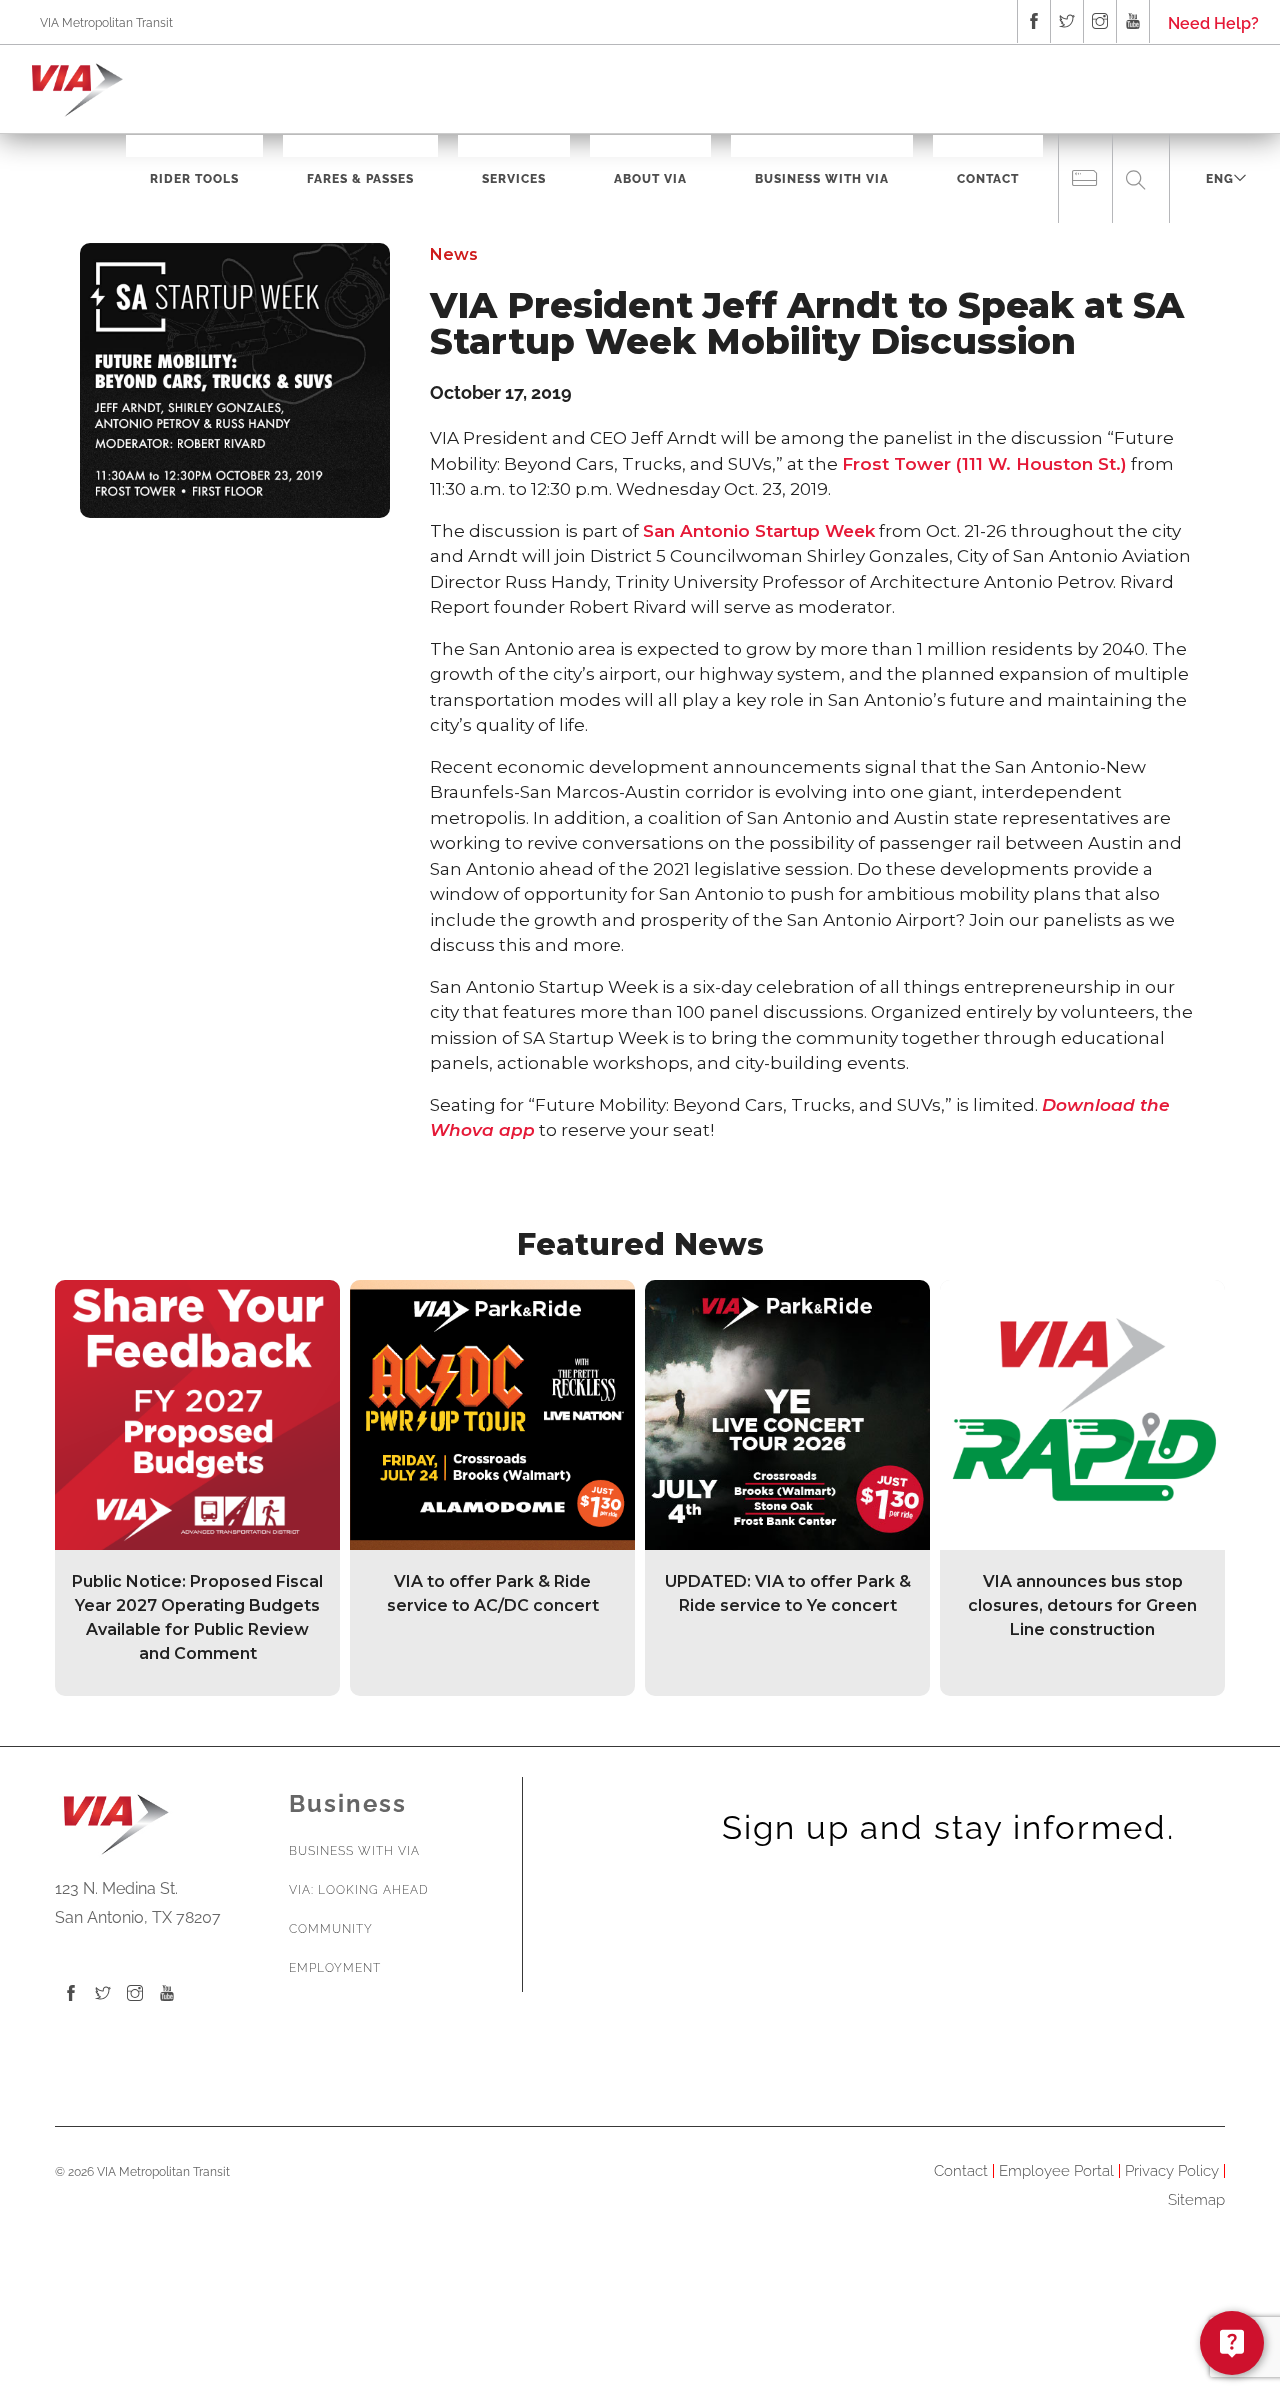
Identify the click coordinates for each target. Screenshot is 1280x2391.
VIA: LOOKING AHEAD (359, 1890)
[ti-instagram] (1100, 21)
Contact (988, 179)
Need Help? (1213, 23)
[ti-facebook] (1034, 21)
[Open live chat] (1232, 2343)
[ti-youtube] (1133, 21)
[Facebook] (71, 1994)
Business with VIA (354, 1851)
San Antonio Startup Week (759, 531)
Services (514, 179)
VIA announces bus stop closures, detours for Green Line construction (1082, 1605)
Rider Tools (194, 179)
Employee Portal (1056, 2171)
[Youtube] (167, 1994)
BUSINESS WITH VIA (822, 179)
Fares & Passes (360, 179)
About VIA (650, 179)
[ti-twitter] (1067, 21)
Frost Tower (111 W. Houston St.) (984, 464)
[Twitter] (103, 1994)
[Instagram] (135, 1994)
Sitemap (1196, 2200)
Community (331, 1929)
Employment (335, 1968)
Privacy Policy (1172, 2171)
